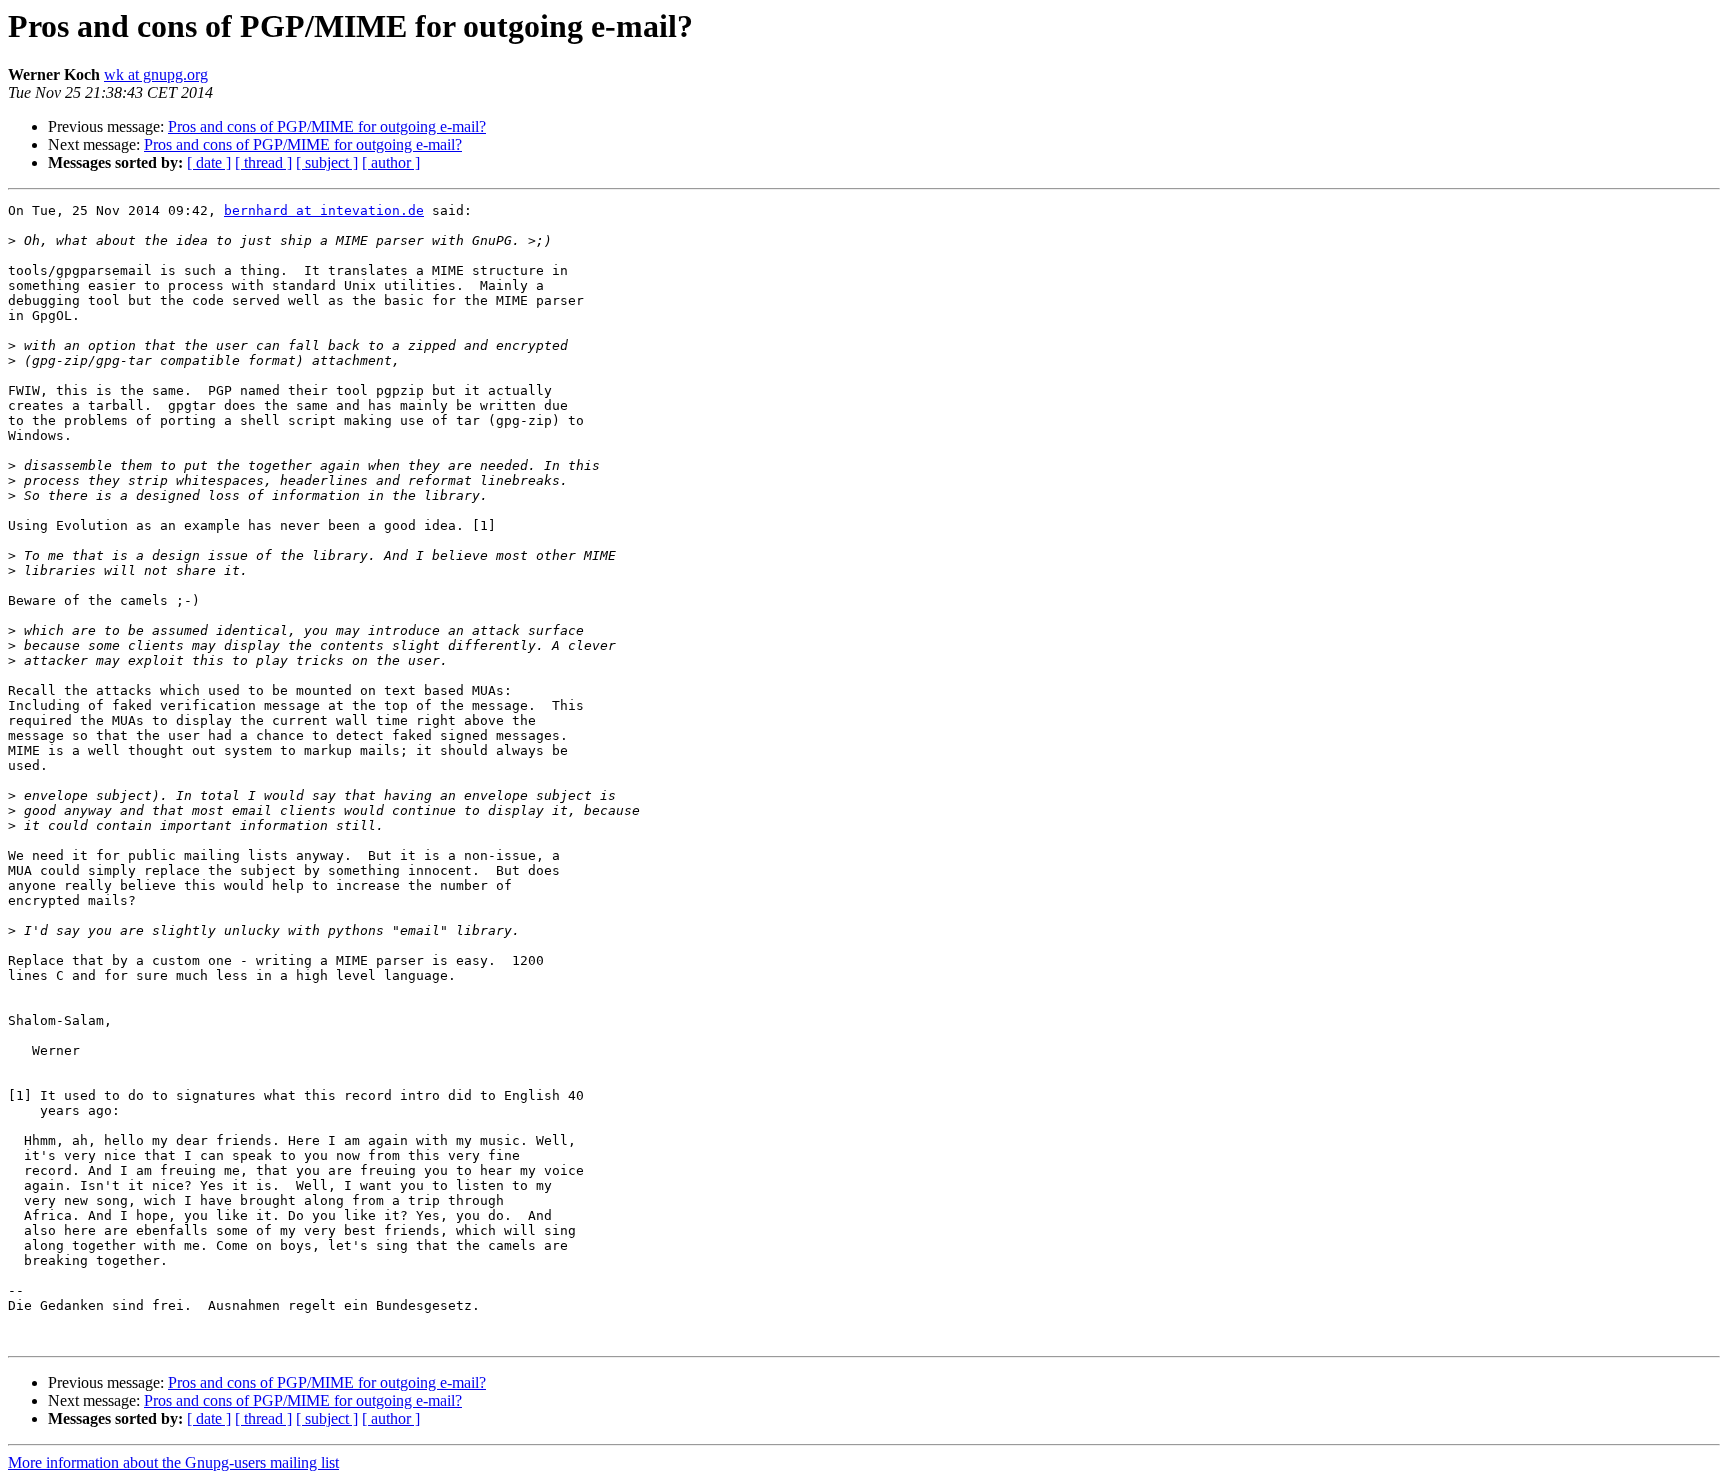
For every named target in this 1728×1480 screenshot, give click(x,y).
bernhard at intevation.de (324, 210)
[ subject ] (327, 162)
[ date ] (209, 162)
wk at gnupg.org (156, 74)
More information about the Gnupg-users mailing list (173, 1462)
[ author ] (391, 162)
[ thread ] (263, 162)
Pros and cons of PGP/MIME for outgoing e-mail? (327, 126)
